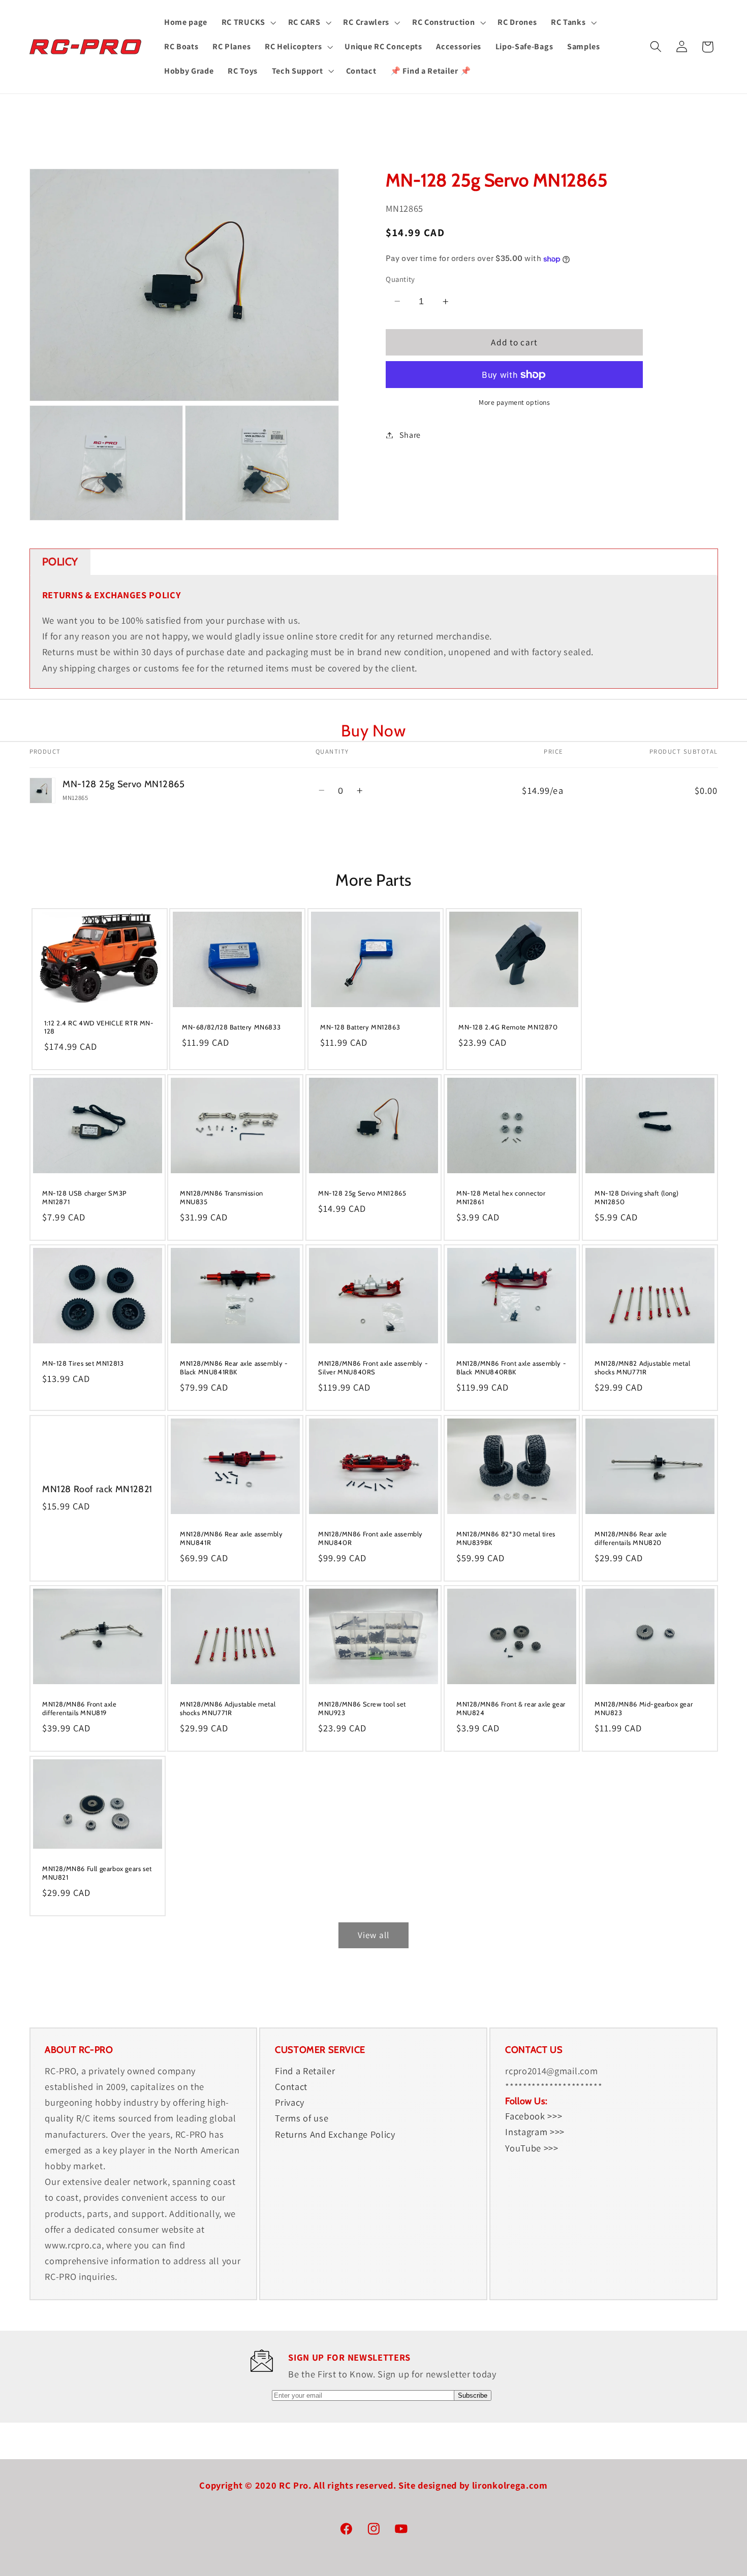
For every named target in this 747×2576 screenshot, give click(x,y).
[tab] (60, 562)
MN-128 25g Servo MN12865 (362, 1193)
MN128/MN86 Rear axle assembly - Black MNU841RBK (234, 1368)
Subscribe (473, 2395)
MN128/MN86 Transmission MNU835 (222, 1197)
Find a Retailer (305, 2071)
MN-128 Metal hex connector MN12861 (501, 1197)
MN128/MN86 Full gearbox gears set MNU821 (97, 1873)
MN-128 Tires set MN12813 (83, 1364)
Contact (291, 2086)
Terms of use (302, 2118)
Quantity (400, 279)
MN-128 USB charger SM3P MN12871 (84, 1197)
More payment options (515, 402)
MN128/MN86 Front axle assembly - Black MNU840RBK (511, 1368)
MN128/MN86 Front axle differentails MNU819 (80, 1709)
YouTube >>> (532, 2147)
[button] (248, 22)
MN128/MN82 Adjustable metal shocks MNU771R (642, 1368)
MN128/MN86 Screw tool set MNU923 (362, 1709)
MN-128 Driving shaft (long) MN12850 (636, 1197)
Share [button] (410, 435)
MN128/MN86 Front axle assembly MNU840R (370, 1538)
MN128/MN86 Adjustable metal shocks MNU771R (228, 1709)
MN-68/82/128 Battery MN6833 (231, 1027)
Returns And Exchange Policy (335, 2134)
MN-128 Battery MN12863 (360, 1027)
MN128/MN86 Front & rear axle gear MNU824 (511, 1709)
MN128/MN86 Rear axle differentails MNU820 (631, 1538)
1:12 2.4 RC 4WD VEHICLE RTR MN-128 (99, 1027)
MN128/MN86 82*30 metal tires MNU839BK (506, 1538)
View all (373, 1935)
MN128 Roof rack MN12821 (97, 1489)
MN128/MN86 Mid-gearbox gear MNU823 (644, 1709)
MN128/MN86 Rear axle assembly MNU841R (231, 1538)
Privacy (290, 2102)
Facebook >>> (534, 2116)
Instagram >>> (535, 2132)
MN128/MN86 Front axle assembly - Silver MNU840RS (373, 1368)
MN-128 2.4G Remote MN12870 (508, 1027)
